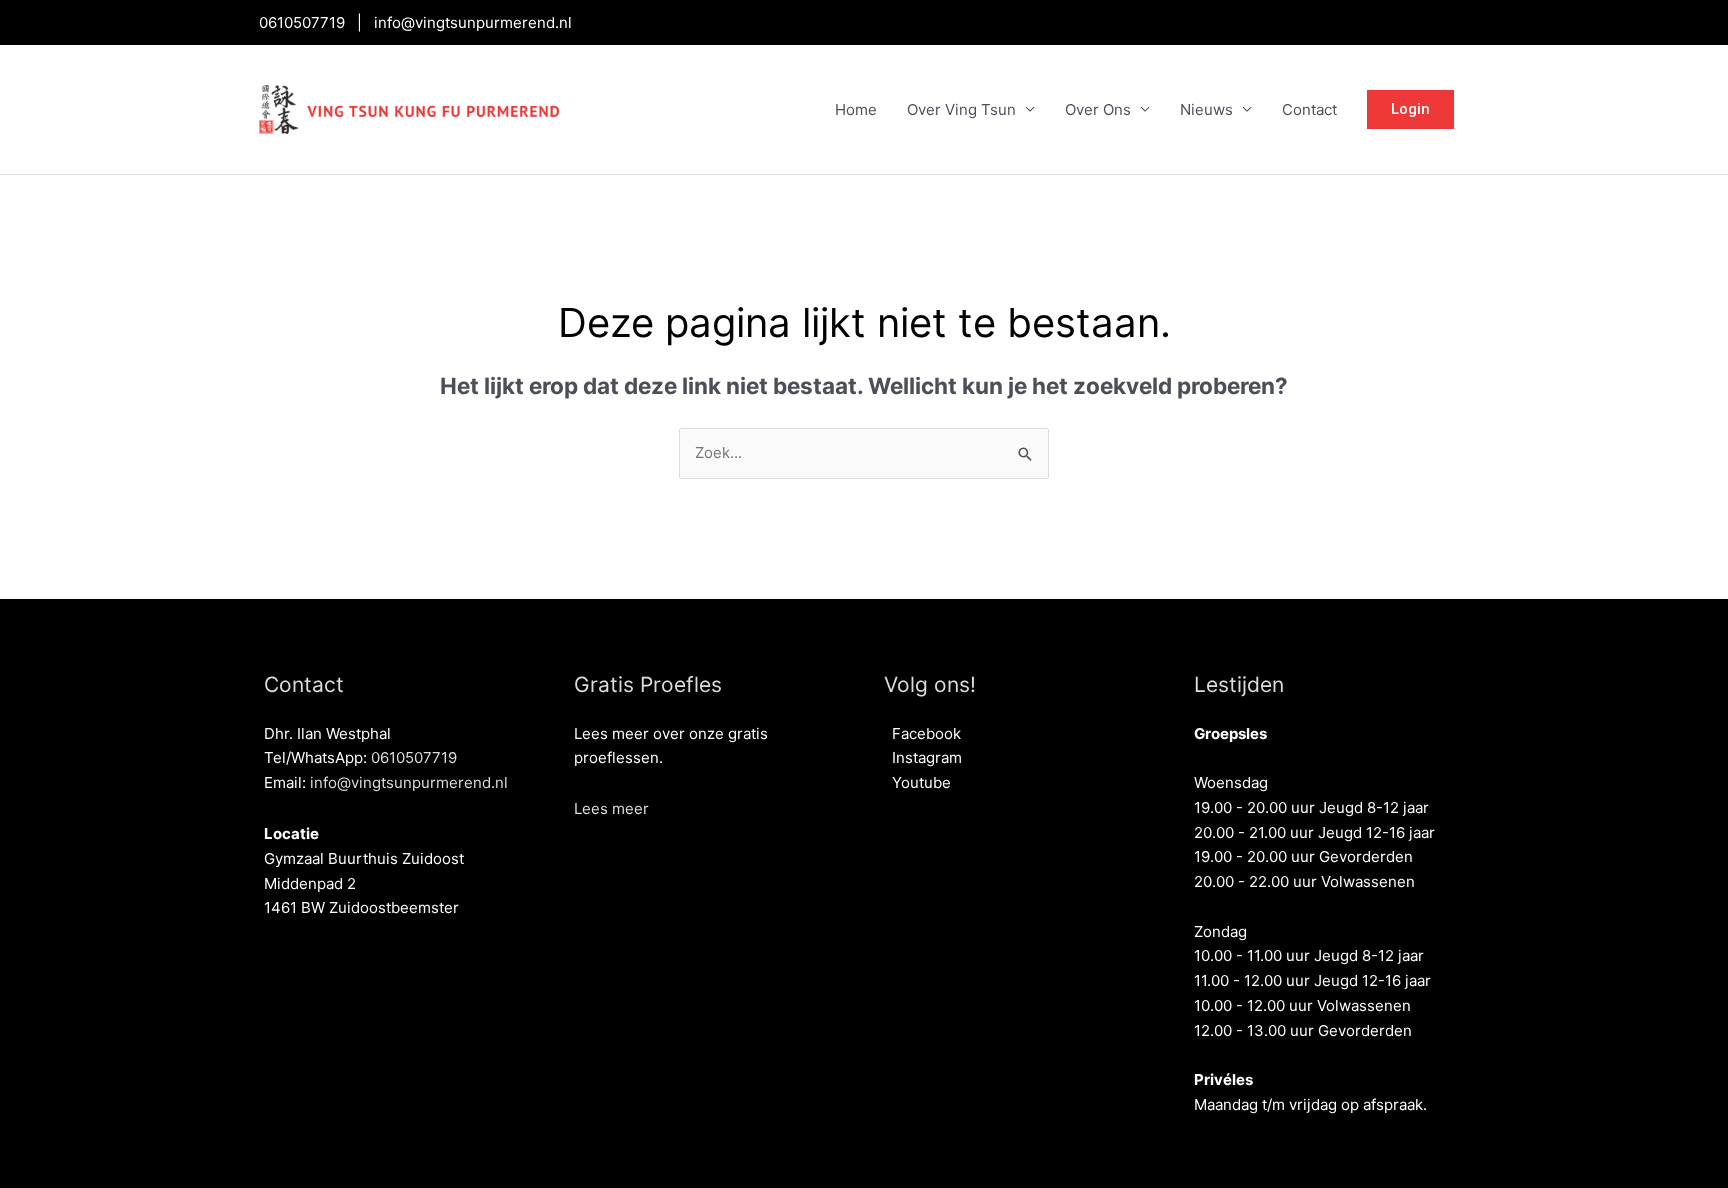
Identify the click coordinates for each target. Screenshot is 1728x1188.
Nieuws (1206, 109)
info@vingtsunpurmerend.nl (473, 22)
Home (856, 109)
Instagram (923, 757)
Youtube (917, 782)
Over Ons (1098, 109)
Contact (1309, 109)
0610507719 (302, 22)
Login (1410, 109)
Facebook (922, 733)
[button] (611, 808)
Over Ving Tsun (961, 109)
